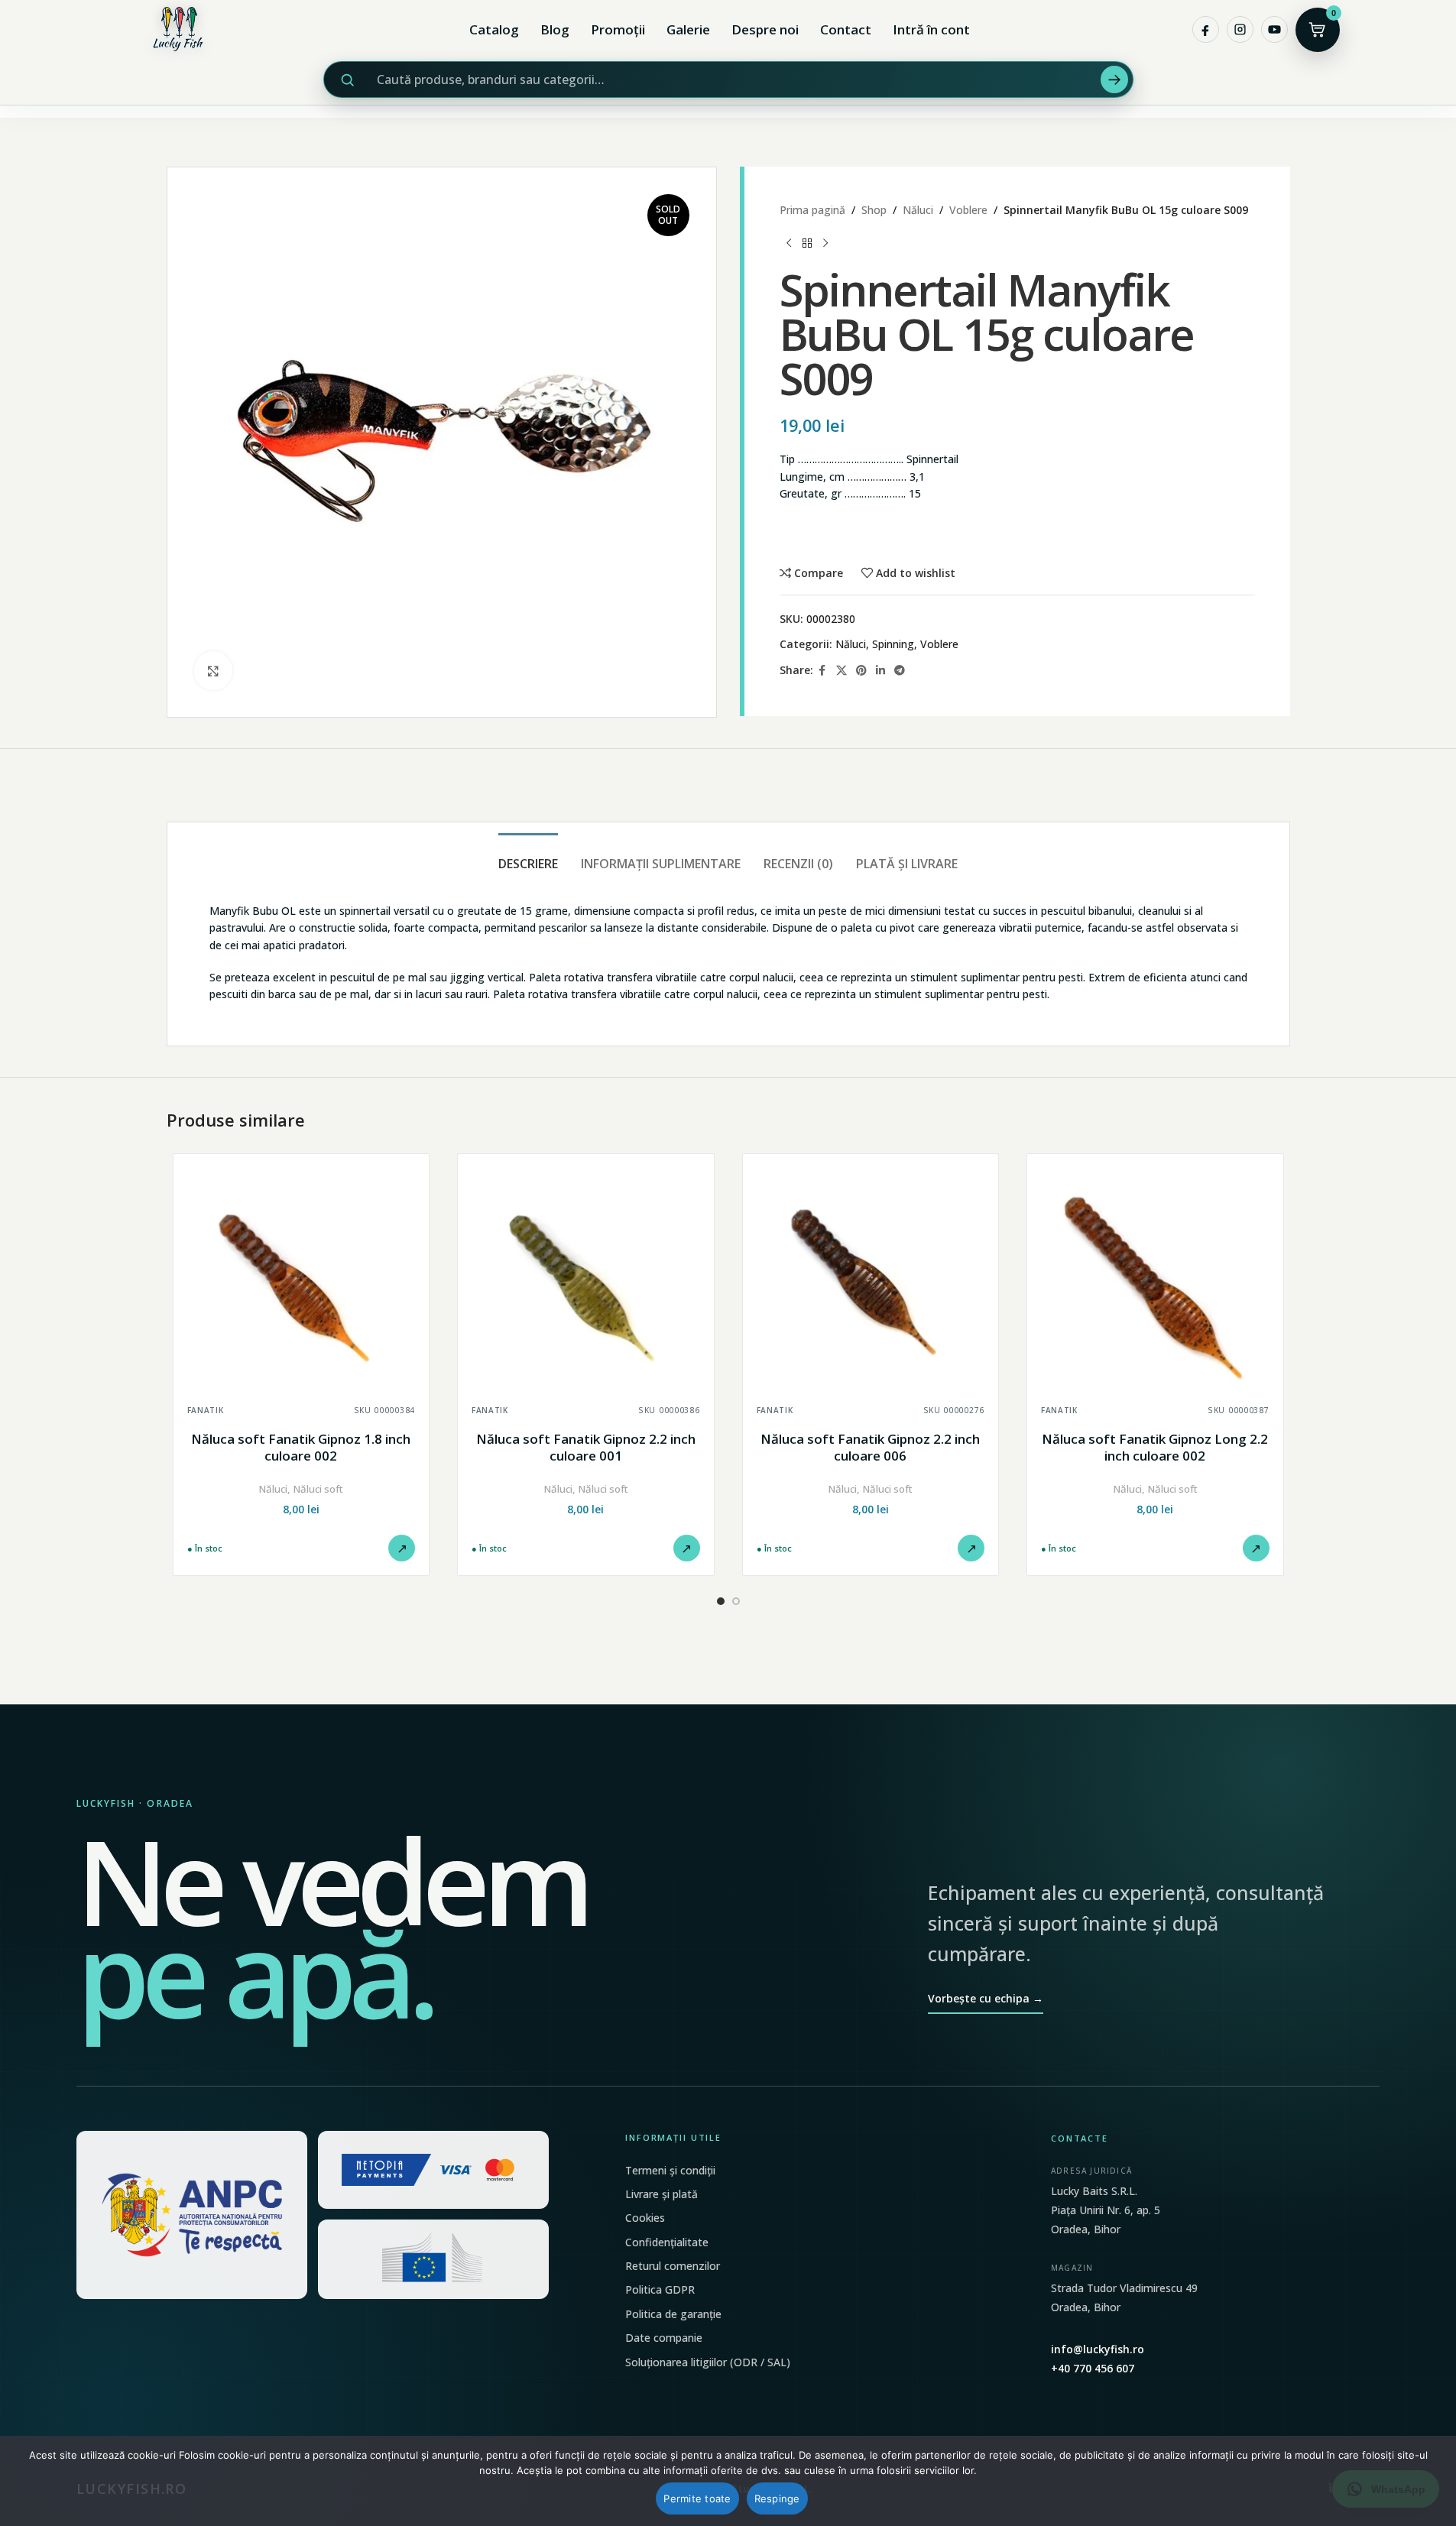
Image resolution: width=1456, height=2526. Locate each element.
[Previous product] (789, 243)
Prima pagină (812, 210)
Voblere (968, 210)
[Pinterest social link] (861, 671)
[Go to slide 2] (736, 1601)
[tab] (528, 856)
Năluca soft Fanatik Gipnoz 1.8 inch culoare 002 (301, 1447)
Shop (874, 210)
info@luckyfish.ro (1098, 2349)
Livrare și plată (662, 2194)
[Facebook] (1206, 29)
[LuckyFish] (182, 29)
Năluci (918, 210)
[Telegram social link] (900, 671)
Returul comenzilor (673, 2266)
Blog (555, 29)
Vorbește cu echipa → (986, 1998)
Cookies (645, 2218)
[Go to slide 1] (721, 1601)
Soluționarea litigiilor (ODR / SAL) (708, 2362)
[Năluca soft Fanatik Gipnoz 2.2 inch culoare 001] (586, 1282)
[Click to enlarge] (213, 670)
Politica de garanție (673, 2314)
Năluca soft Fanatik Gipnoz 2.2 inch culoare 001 (586, 1447)
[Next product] (825, 243)
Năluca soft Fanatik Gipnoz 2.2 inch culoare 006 (870, 1447)
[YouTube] (1274, 29)
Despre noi (765, 29)
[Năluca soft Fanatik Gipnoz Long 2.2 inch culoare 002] (1155, 1282)
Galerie (688, 29)
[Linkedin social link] (880, 671)
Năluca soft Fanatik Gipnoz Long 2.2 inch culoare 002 (1155, 1447)
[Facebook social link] (822, 671)
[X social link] (841, 671)
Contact (846, 29)
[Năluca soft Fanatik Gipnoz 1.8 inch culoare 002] (302, 1282)
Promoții (618, 29)
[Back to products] (807, 243)
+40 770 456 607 (1093, 2368)
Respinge (777, 2498)
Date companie (664, 2338)
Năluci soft (318, 1489)
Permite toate (697, 2498)
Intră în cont (931, 29)
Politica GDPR (660, 2289)
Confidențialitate (667, 2242)
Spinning (893, 644)
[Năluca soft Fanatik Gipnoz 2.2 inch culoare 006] (871, 1282)
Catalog (494, 29)
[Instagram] (1240, 29)
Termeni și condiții (670, 2170)
